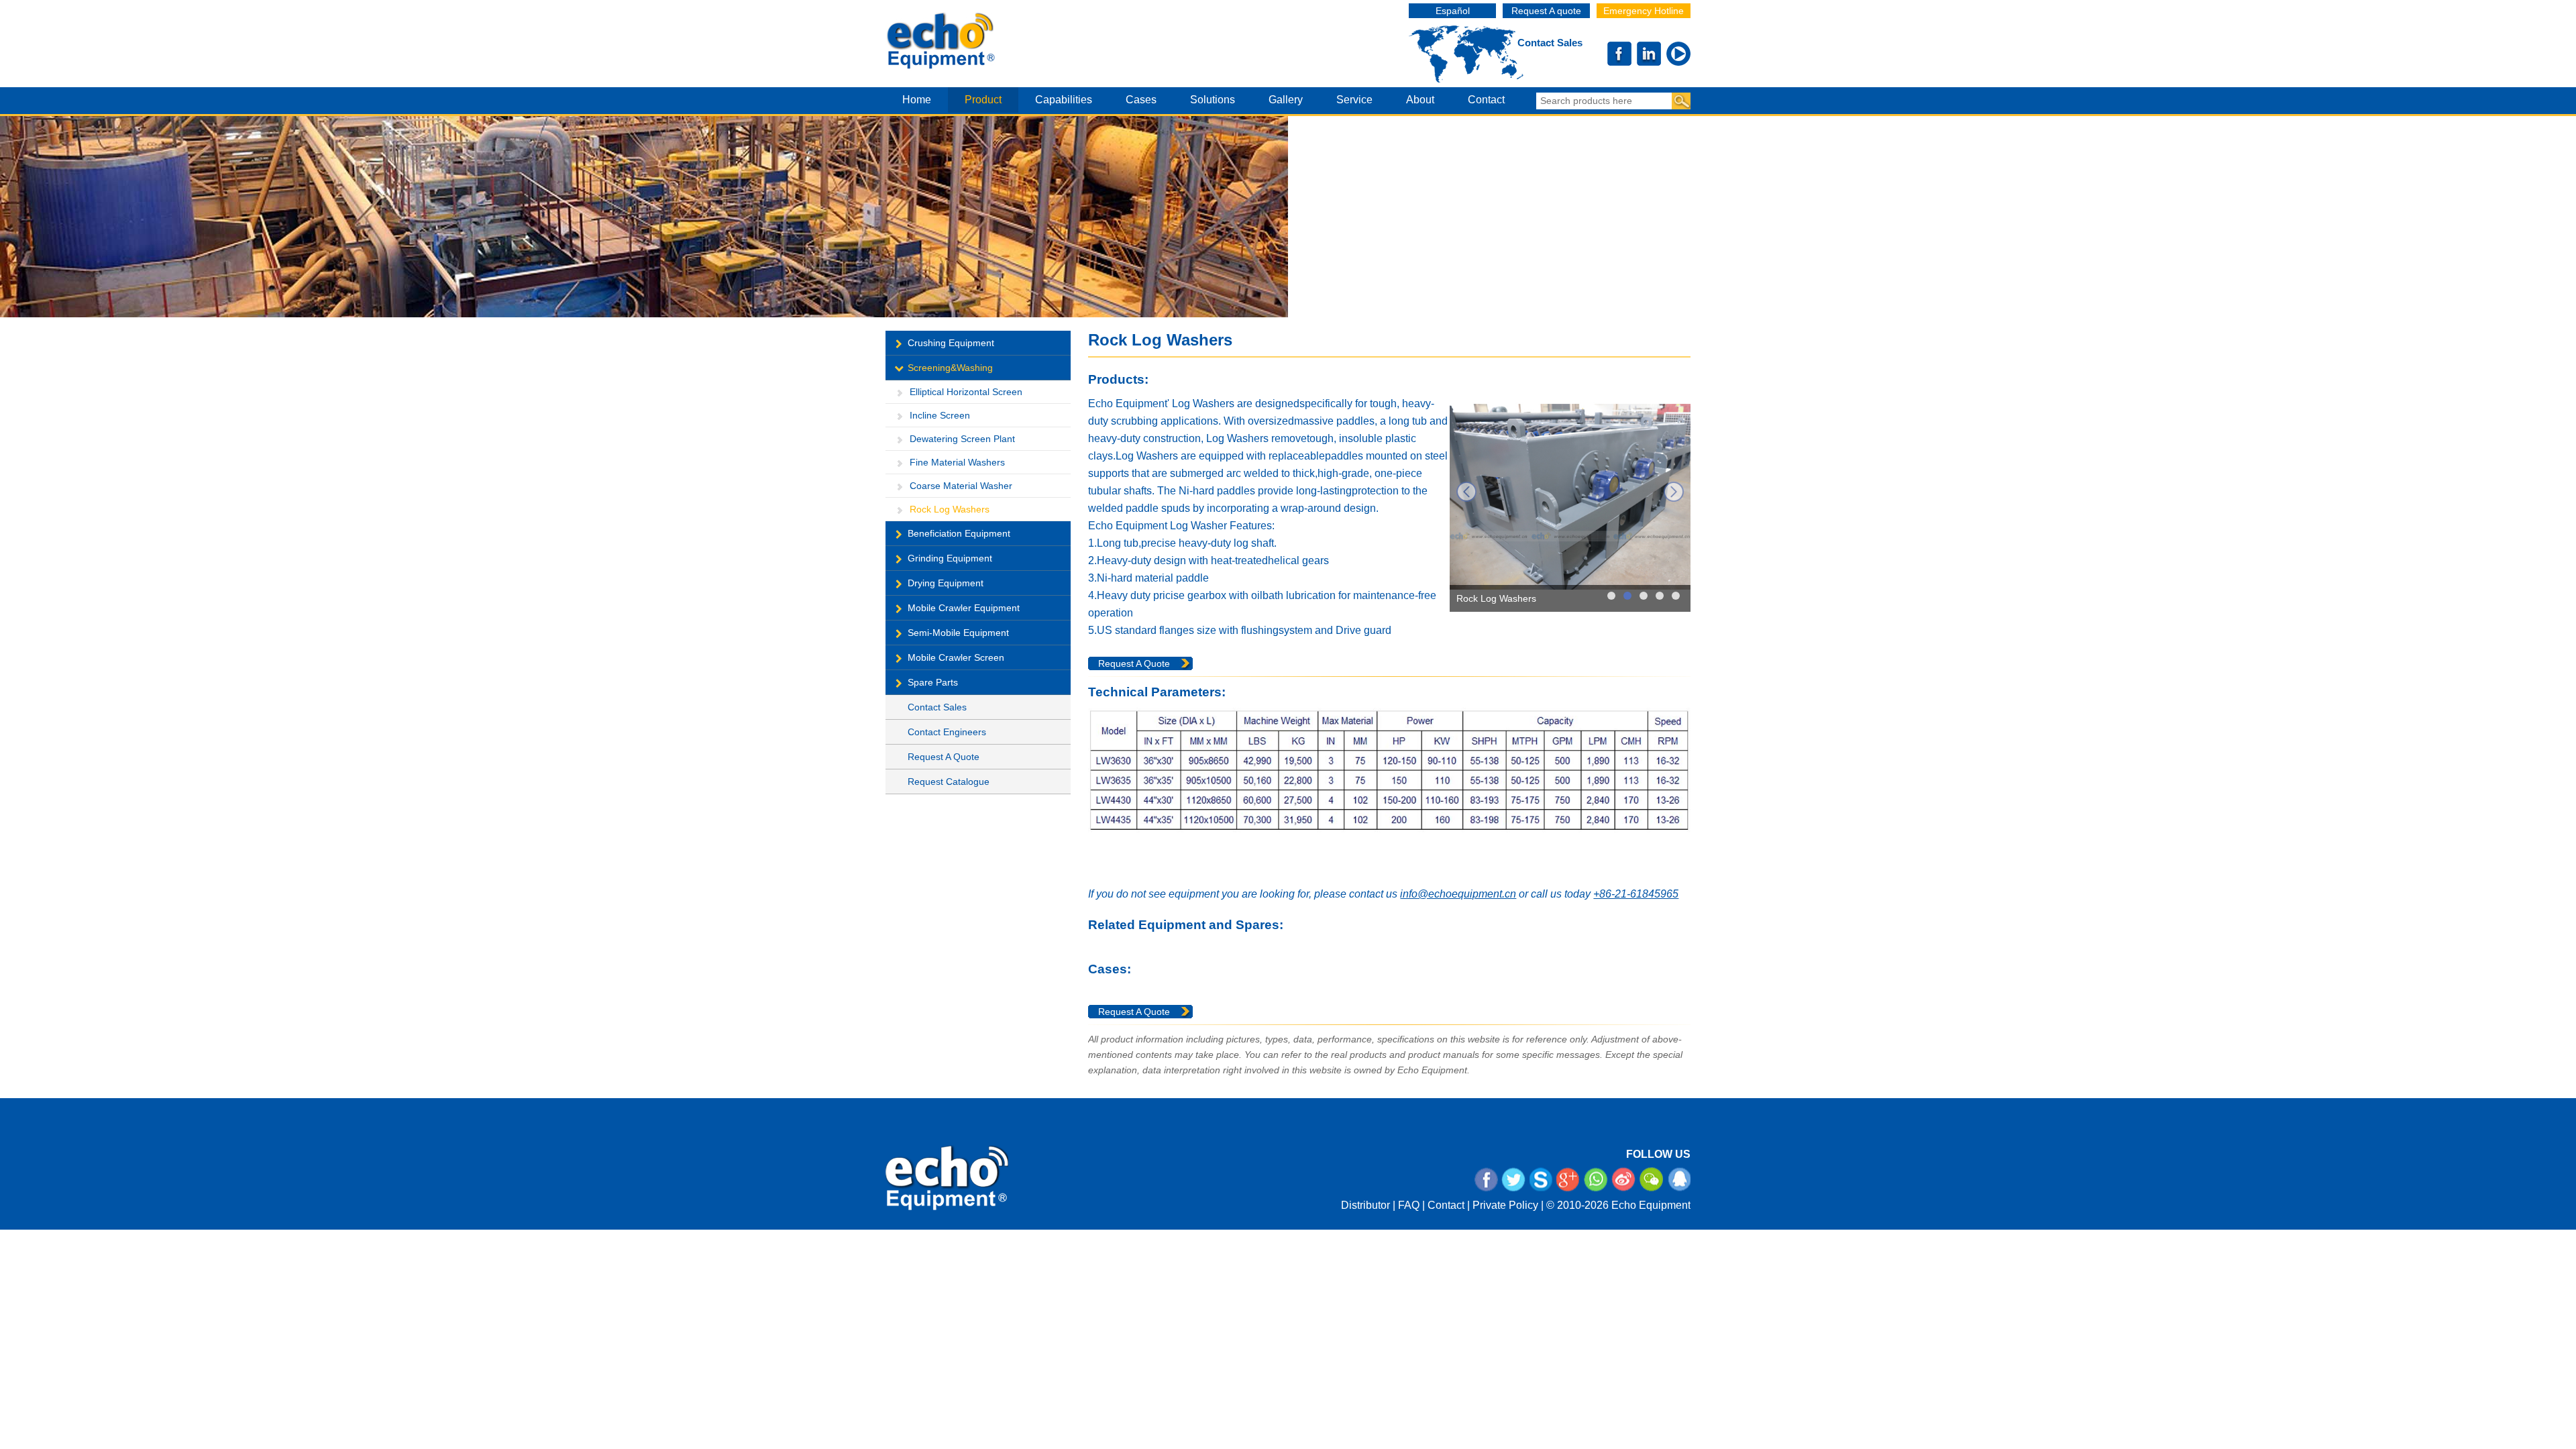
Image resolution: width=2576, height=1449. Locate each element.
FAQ (1409, 1205)
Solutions (1213, 100)
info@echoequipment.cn (1458, 894)
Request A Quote (944, 757)
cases (1141, 100)
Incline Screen (940, 415)
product (983, 100)
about (1420, 100)
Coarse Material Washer (961, 486)
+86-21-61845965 (1636, 894)
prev (1466, 492)
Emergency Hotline (1644, 11)
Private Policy (1505, 1205)
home (917, 100)
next (1674, 492)
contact (1486, 100)
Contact (1446, 1205)
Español (1453, 11)
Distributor (1365, 1205)
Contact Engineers (947, 732)
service (1354, 100)
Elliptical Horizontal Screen (966, 392)
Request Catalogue (949, 782)
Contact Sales (1550, 43)
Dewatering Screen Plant (962, 439)
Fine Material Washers (957, 462)
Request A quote (1546, 11)
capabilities (1064, 100)
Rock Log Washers (950, 509)
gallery (1286, 100)
